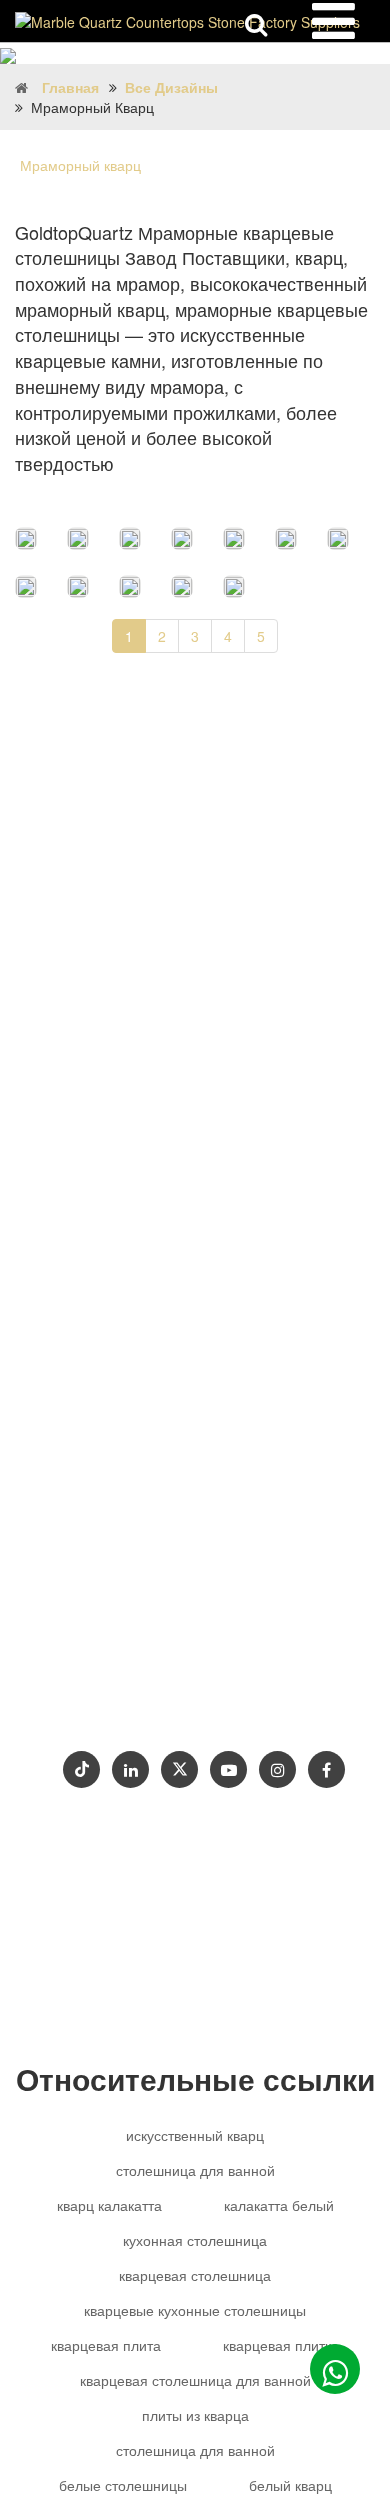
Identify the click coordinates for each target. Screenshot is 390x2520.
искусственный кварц (195, 2135)
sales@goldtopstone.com (155, 1398)
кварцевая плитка (281, 2345)
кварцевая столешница (195, 2275)
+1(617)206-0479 (262, 1478)
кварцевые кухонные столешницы (195, 2310)
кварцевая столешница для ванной (195, 2380)
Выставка (91, 1703)
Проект (81, 1670)
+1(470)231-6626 (127, 1478)
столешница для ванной (195, 2170)
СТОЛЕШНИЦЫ (272, 1604)
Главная (70, 87)
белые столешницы (123, 2485)
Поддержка (235, 1637)
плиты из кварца (195, 2415)
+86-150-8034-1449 (132, 1438)
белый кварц (290, 2485)
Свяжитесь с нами (197, 1670)
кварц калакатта (109, 2205)
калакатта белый (279, 2205)
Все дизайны (171, 87)
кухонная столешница (195, 2240)
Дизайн (165, 1604)
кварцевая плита (106, 2345)
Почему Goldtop (113, 1637)
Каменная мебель (111, 1518)
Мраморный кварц (80, 165)
